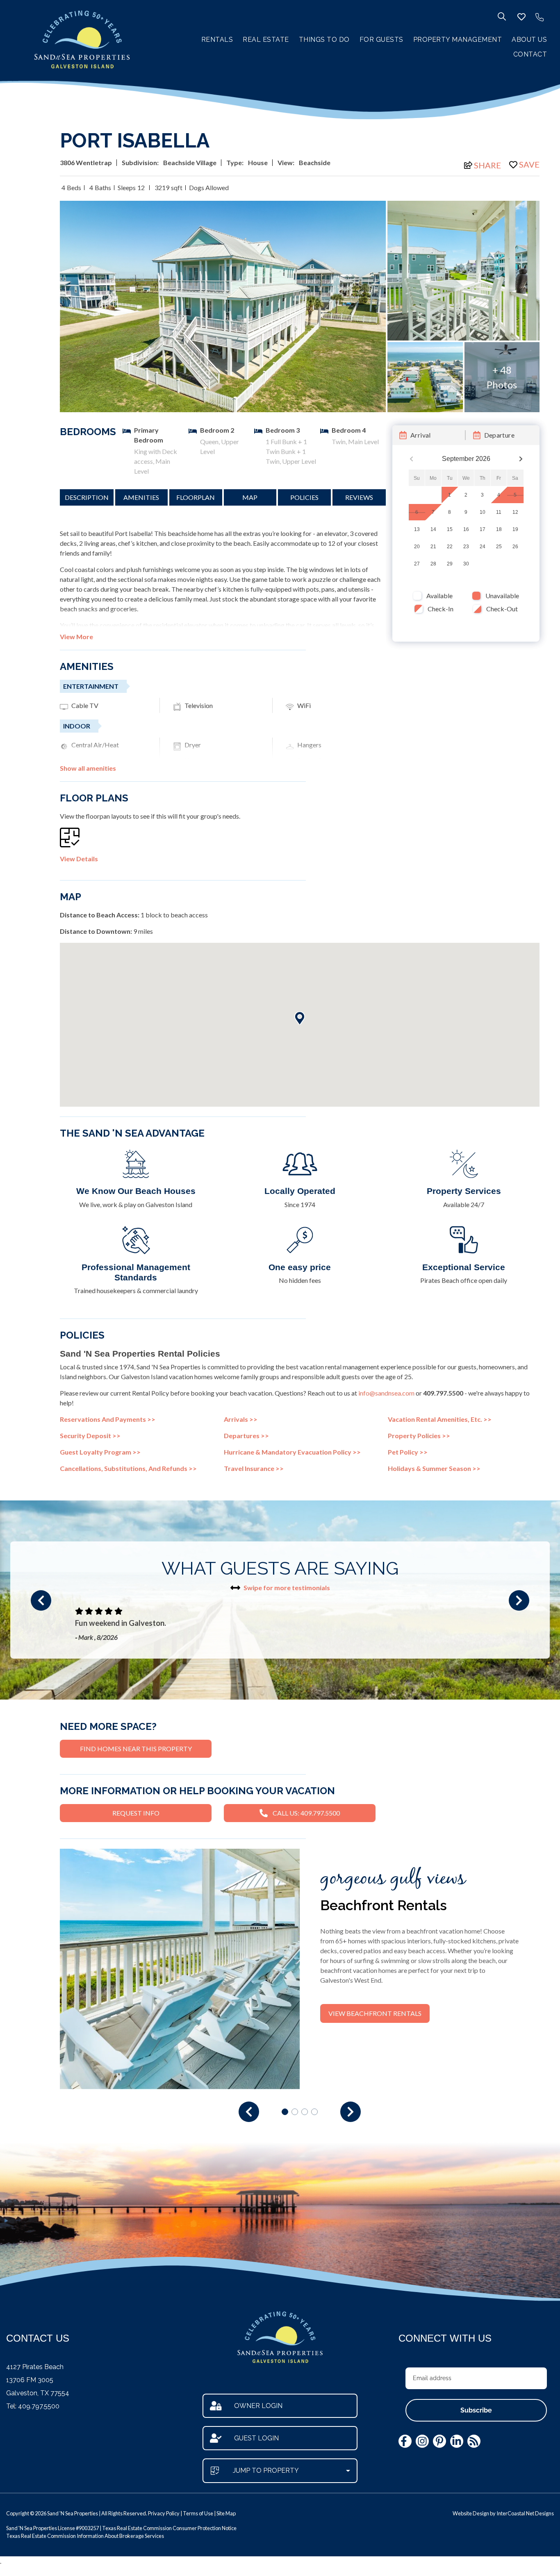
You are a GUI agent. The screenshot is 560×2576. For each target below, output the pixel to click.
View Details (79, 859)
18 (499, 530)
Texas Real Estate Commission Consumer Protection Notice (169, 2528)
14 (433, 530)
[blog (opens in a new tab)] (474, 2441)
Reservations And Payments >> (108, 1419)
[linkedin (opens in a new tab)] (457, 2441)
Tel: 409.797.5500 (33, 2406)
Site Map (226, 2513)
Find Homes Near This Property (136, 1749)
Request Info (136, 1813)
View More (76, 637)
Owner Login (258, 2406)
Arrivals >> (241, 1419)
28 (433, 564)
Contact (530, 54)
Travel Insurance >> (254, 1468)
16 (466, 530)
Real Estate (266, 40)
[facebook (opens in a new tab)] (405, 2441)
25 (499, 547)
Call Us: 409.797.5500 (306, 1813)
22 (450, 547)
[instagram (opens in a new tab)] (422, 2441)
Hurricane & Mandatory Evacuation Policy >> (292, 1452)
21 (433, 547)
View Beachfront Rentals (375, 2013)
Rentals (217, 40)
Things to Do (324, 40)
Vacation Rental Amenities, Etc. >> (440, 1419)
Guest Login (256, 2438)
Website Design (471, 2513)
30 (466, 564)
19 (515, 530)
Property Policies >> (419, 1436)
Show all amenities (88, 768)
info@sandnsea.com (386, 1393)
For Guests (381, 40)
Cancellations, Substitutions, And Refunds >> (128, 1468)
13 (417, 530)
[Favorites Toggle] (521, 17)
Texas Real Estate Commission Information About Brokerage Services (85, 2536)
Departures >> (246, 1436)
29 (450, 564)
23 (466, 547)
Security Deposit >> (90, 1436)
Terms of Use (198, 2513)
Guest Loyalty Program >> (100, 1452)
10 (483, 513)
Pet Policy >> (408, 1452)
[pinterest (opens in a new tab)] (439, 2441)
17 (483, 530)
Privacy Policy (164, 2513)
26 (515, 547)
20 (417, 547)
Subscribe (476, 2410)
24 (483, 547)
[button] (41, 1600)
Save (529, 164)
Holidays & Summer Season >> (434, 1468)
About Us (529, 40)
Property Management (458, 40)
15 (450, 530)
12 (515, 513)
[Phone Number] (540, 17)
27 (417, 564)
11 (499, 513)
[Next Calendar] (521, 459)
